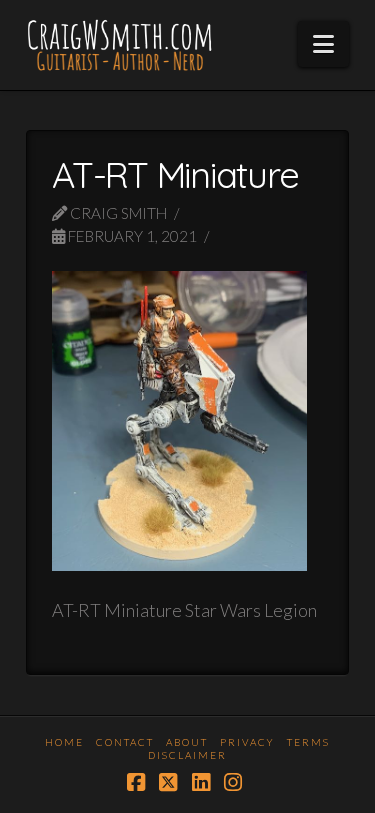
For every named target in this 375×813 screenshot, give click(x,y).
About (187, 742)
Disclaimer (187, 755)
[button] (323, 44)
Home (64, 742)
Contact (125, 742)
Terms (308, 742)
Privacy (247, 742)
